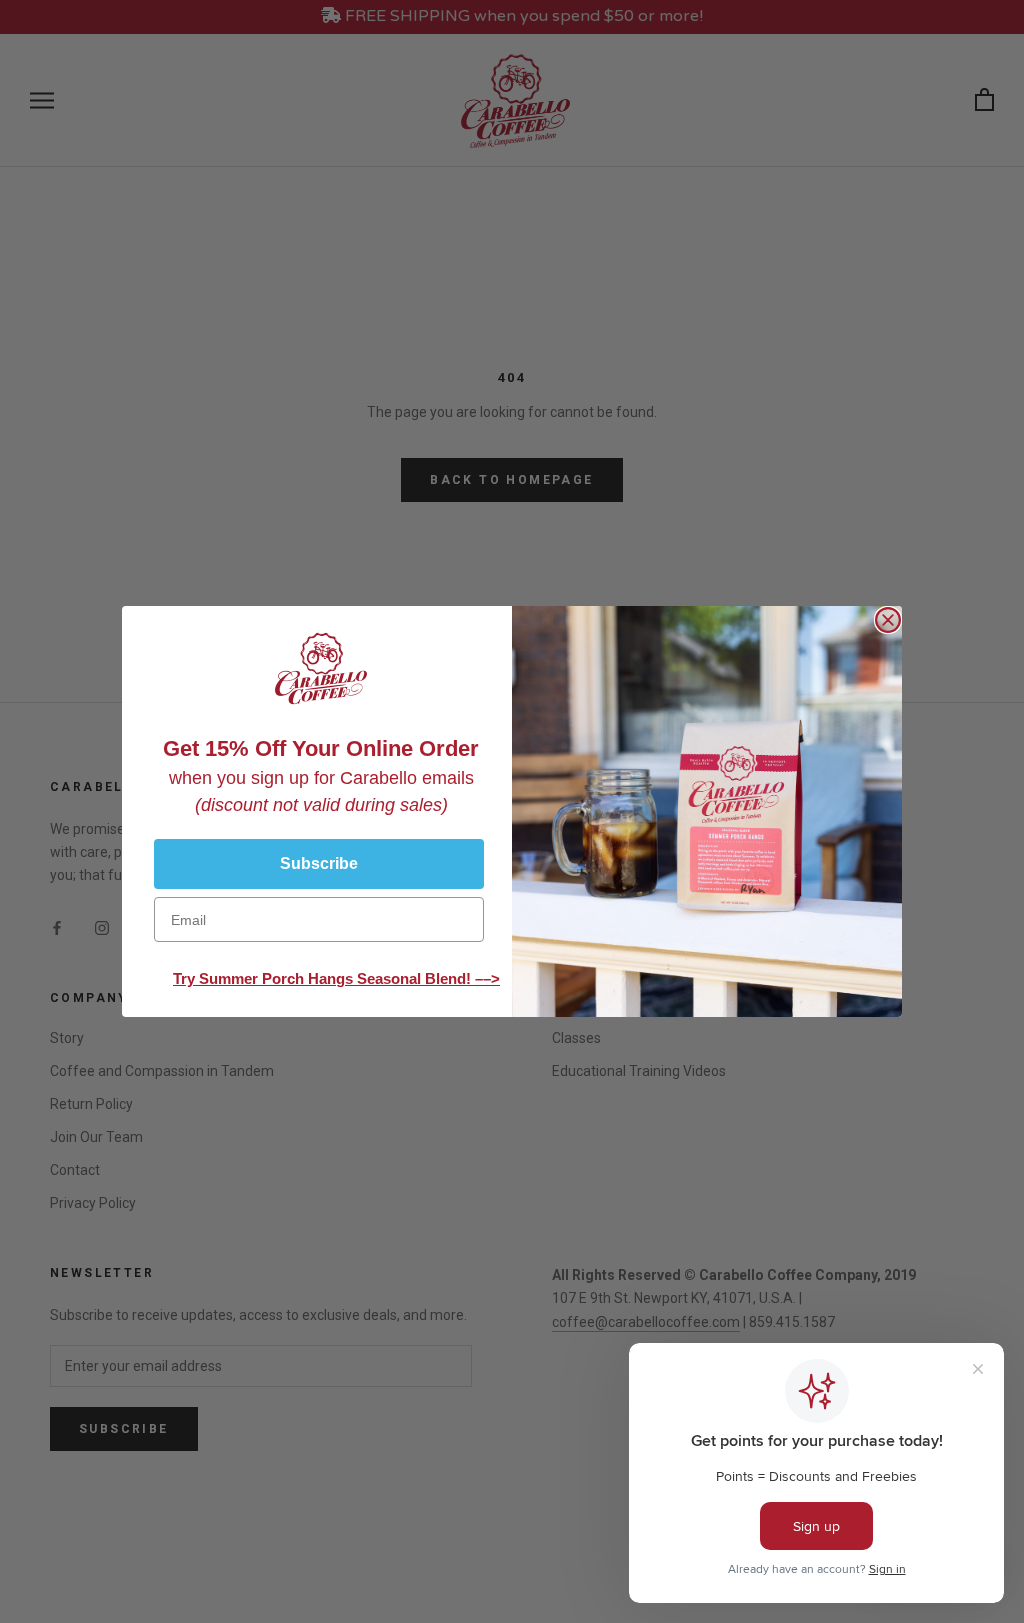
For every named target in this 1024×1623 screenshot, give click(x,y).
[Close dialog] (888, 620)
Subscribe (319, 863)
